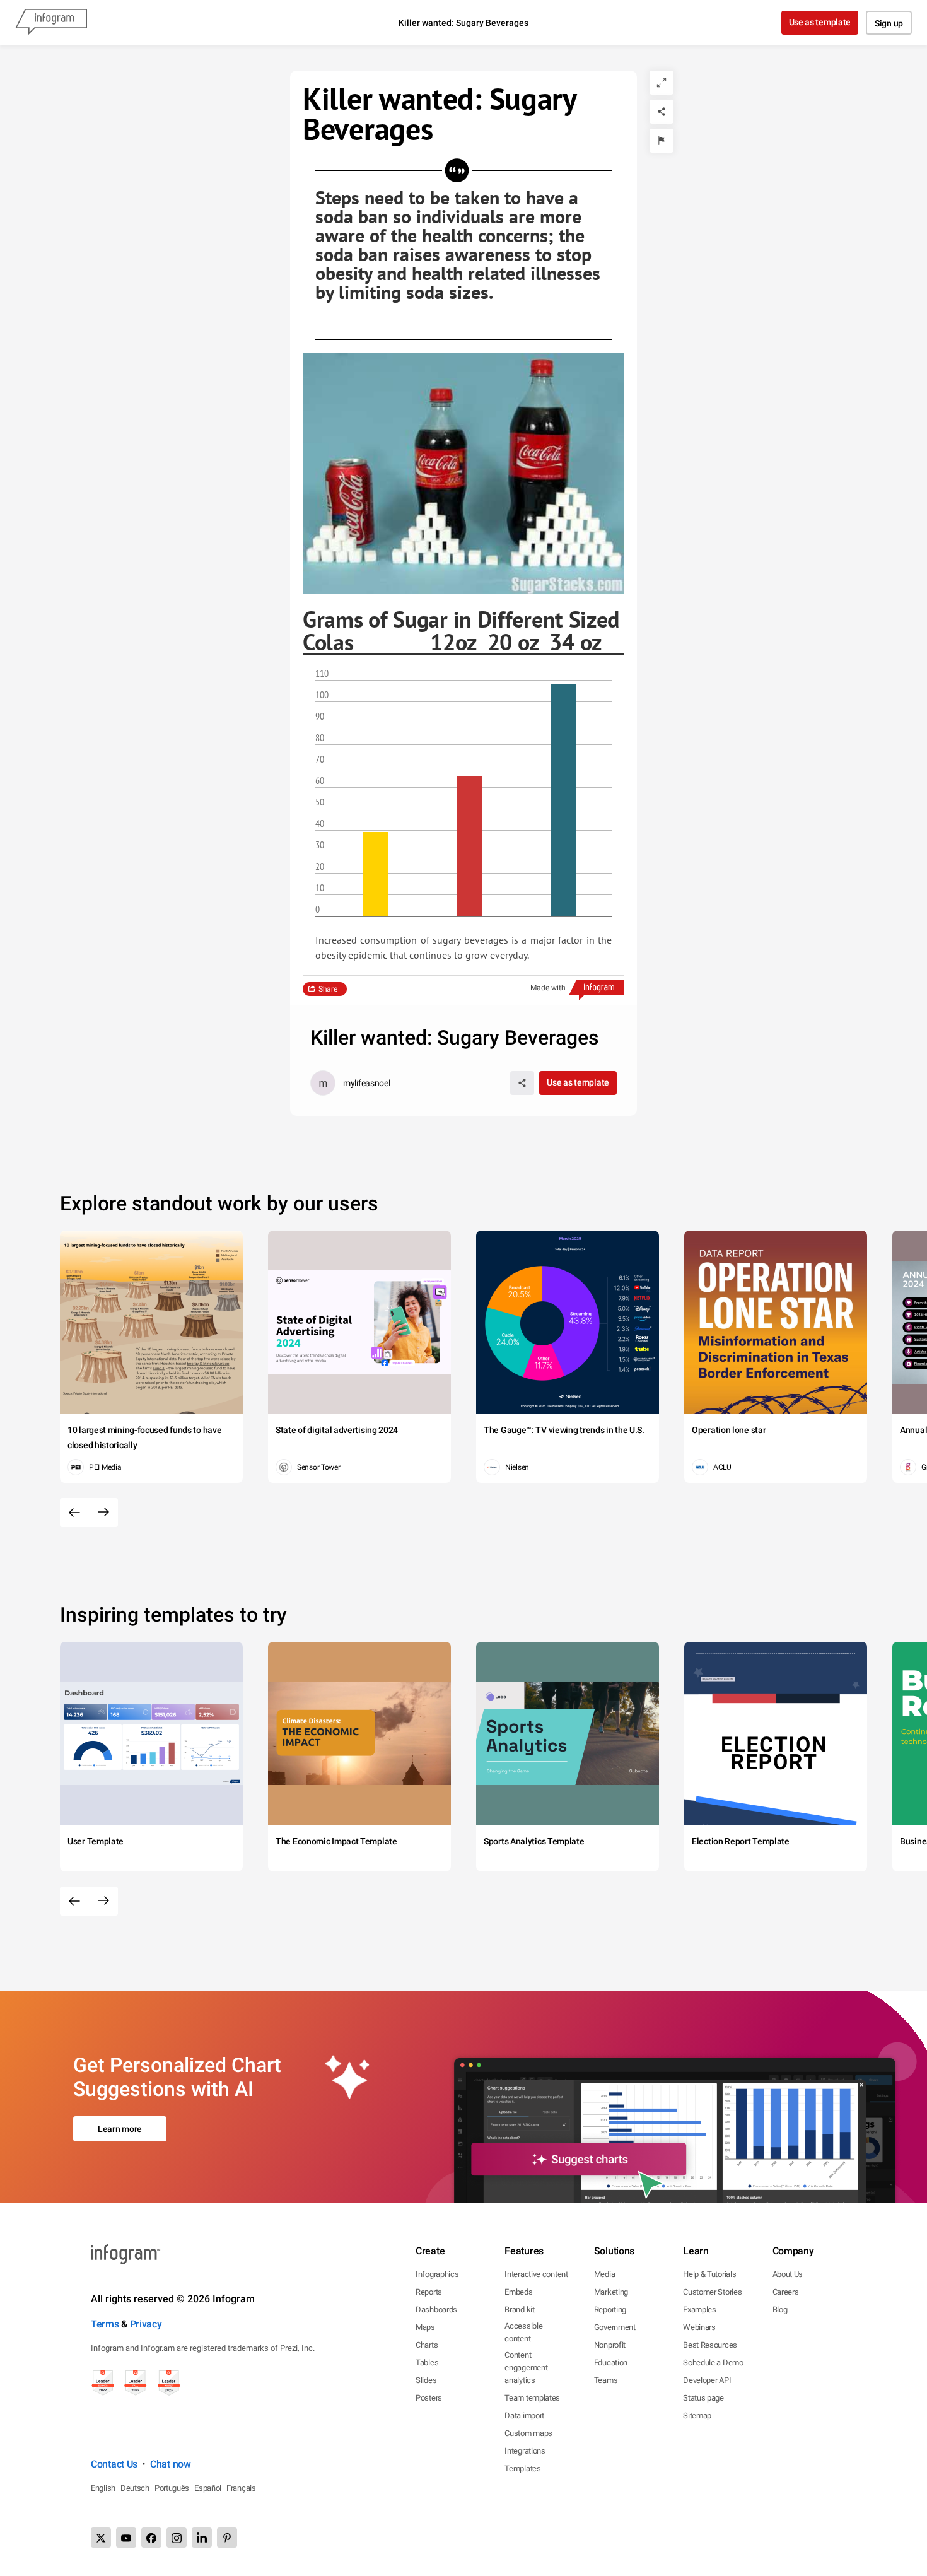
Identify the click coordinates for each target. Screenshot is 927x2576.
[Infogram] (51, 23)
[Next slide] (103, 1513)
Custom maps (528, 2433)
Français (241, 2488)
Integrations (525, 2451)
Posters (429, 2398)
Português (172, 2488)
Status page (703, 2398)
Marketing (611, 2292)
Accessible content (523, 2332)
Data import (524, 2415)
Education (611, 2362)
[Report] (662, 141)
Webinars (699, 2327)
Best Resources (710, 2345)
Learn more (120, 2129)
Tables (427, 2362)
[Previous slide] (74, 1513)
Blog (780, 2310)
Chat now (171, 2464)
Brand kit (519, 2310)
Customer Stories (712, 2292)
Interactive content (536, 2274)
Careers (786, 2292)
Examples (700, 2310)
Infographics (437, 2274)
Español (208, 2488)
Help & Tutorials (709, 2274)
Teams (606, 2380)
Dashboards (436, 2310)
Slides (426, 2380)
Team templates (532, 2398)
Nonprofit (610, 2345)
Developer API (707, 2380)
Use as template (820, 22)
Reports (429, 2292)
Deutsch (135, 2488)
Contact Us (114, 2464)
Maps (425, 2327)
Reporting (610, 2310)
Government (615, 2327)
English (103, 2488)
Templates (522, 2468)
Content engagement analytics (526, 2368)
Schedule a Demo (713, 2362)
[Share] (662, 112)
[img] (375, 874)
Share (328, 989)
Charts (427, 2345)
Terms (105, 2324)
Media (605, 2274)
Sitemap (697, 2415)
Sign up (889, 23)
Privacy (146, 2324)
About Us (788, 2274)
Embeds (518, 2292)
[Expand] (662, 83)
